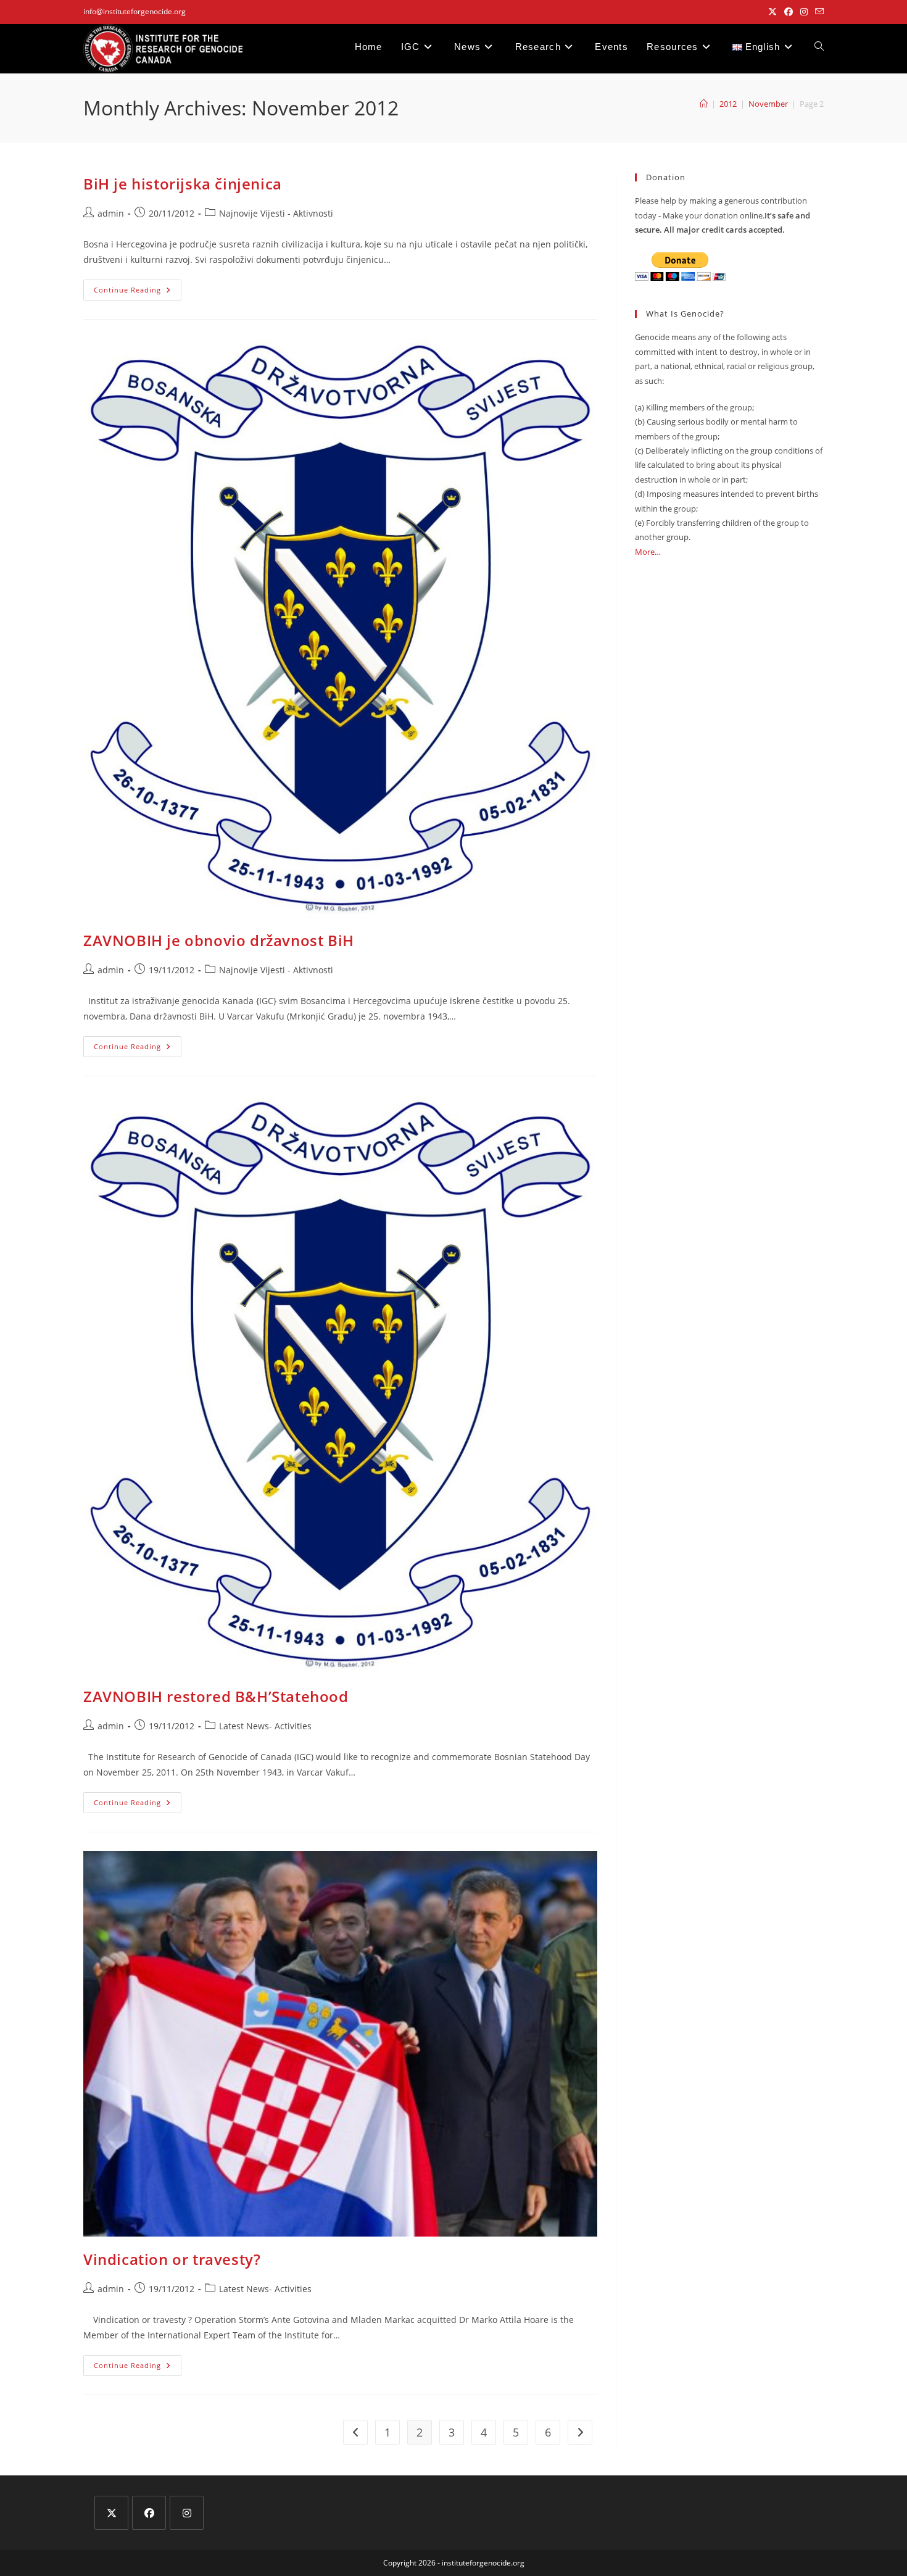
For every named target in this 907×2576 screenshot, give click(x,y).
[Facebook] (149, 2513)
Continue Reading (138, 292)
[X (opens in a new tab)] (772, 12)
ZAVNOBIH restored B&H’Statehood (216, 1696)
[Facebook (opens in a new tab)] (789, 12)
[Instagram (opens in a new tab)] (804, 12)
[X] (111, 2513)
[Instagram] (187, 2513)
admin (111, 213)
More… (648, 552)
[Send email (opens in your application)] (818, 12)
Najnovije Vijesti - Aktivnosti (276, 213)
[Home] (704, 104)
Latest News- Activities (265, 1726)
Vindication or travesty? (172, 2259)
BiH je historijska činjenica (183, 184)
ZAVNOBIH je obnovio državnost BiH (219, 940)
